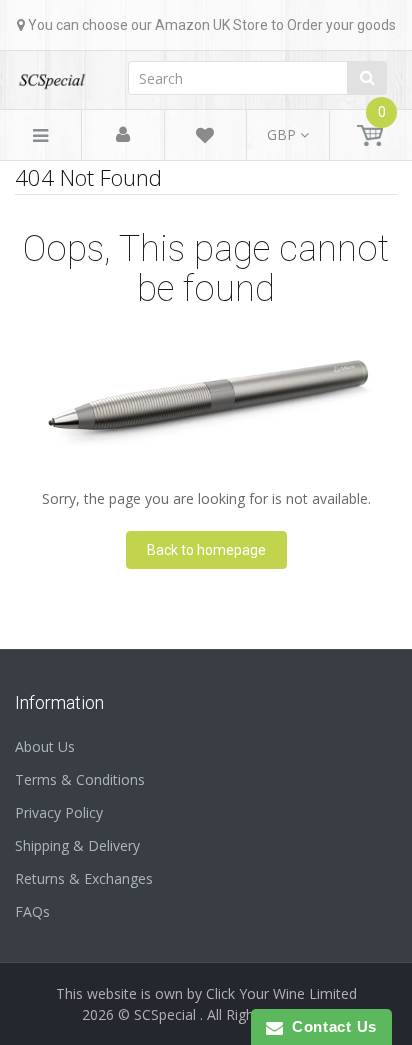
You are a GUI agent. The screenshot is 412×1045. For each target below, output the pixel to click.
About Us (45, 746)
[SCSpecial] (51, 74)
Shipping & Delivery (77, 845)
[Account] (123, 135)
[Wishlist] (205, 138)
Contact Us (330, 1026)
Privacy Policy (59, 812)
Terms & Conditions (80, 779)
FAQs (32, 911)
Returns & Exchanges (84, 878)
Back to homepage (206, 550)
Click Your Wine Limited (281, 993)
